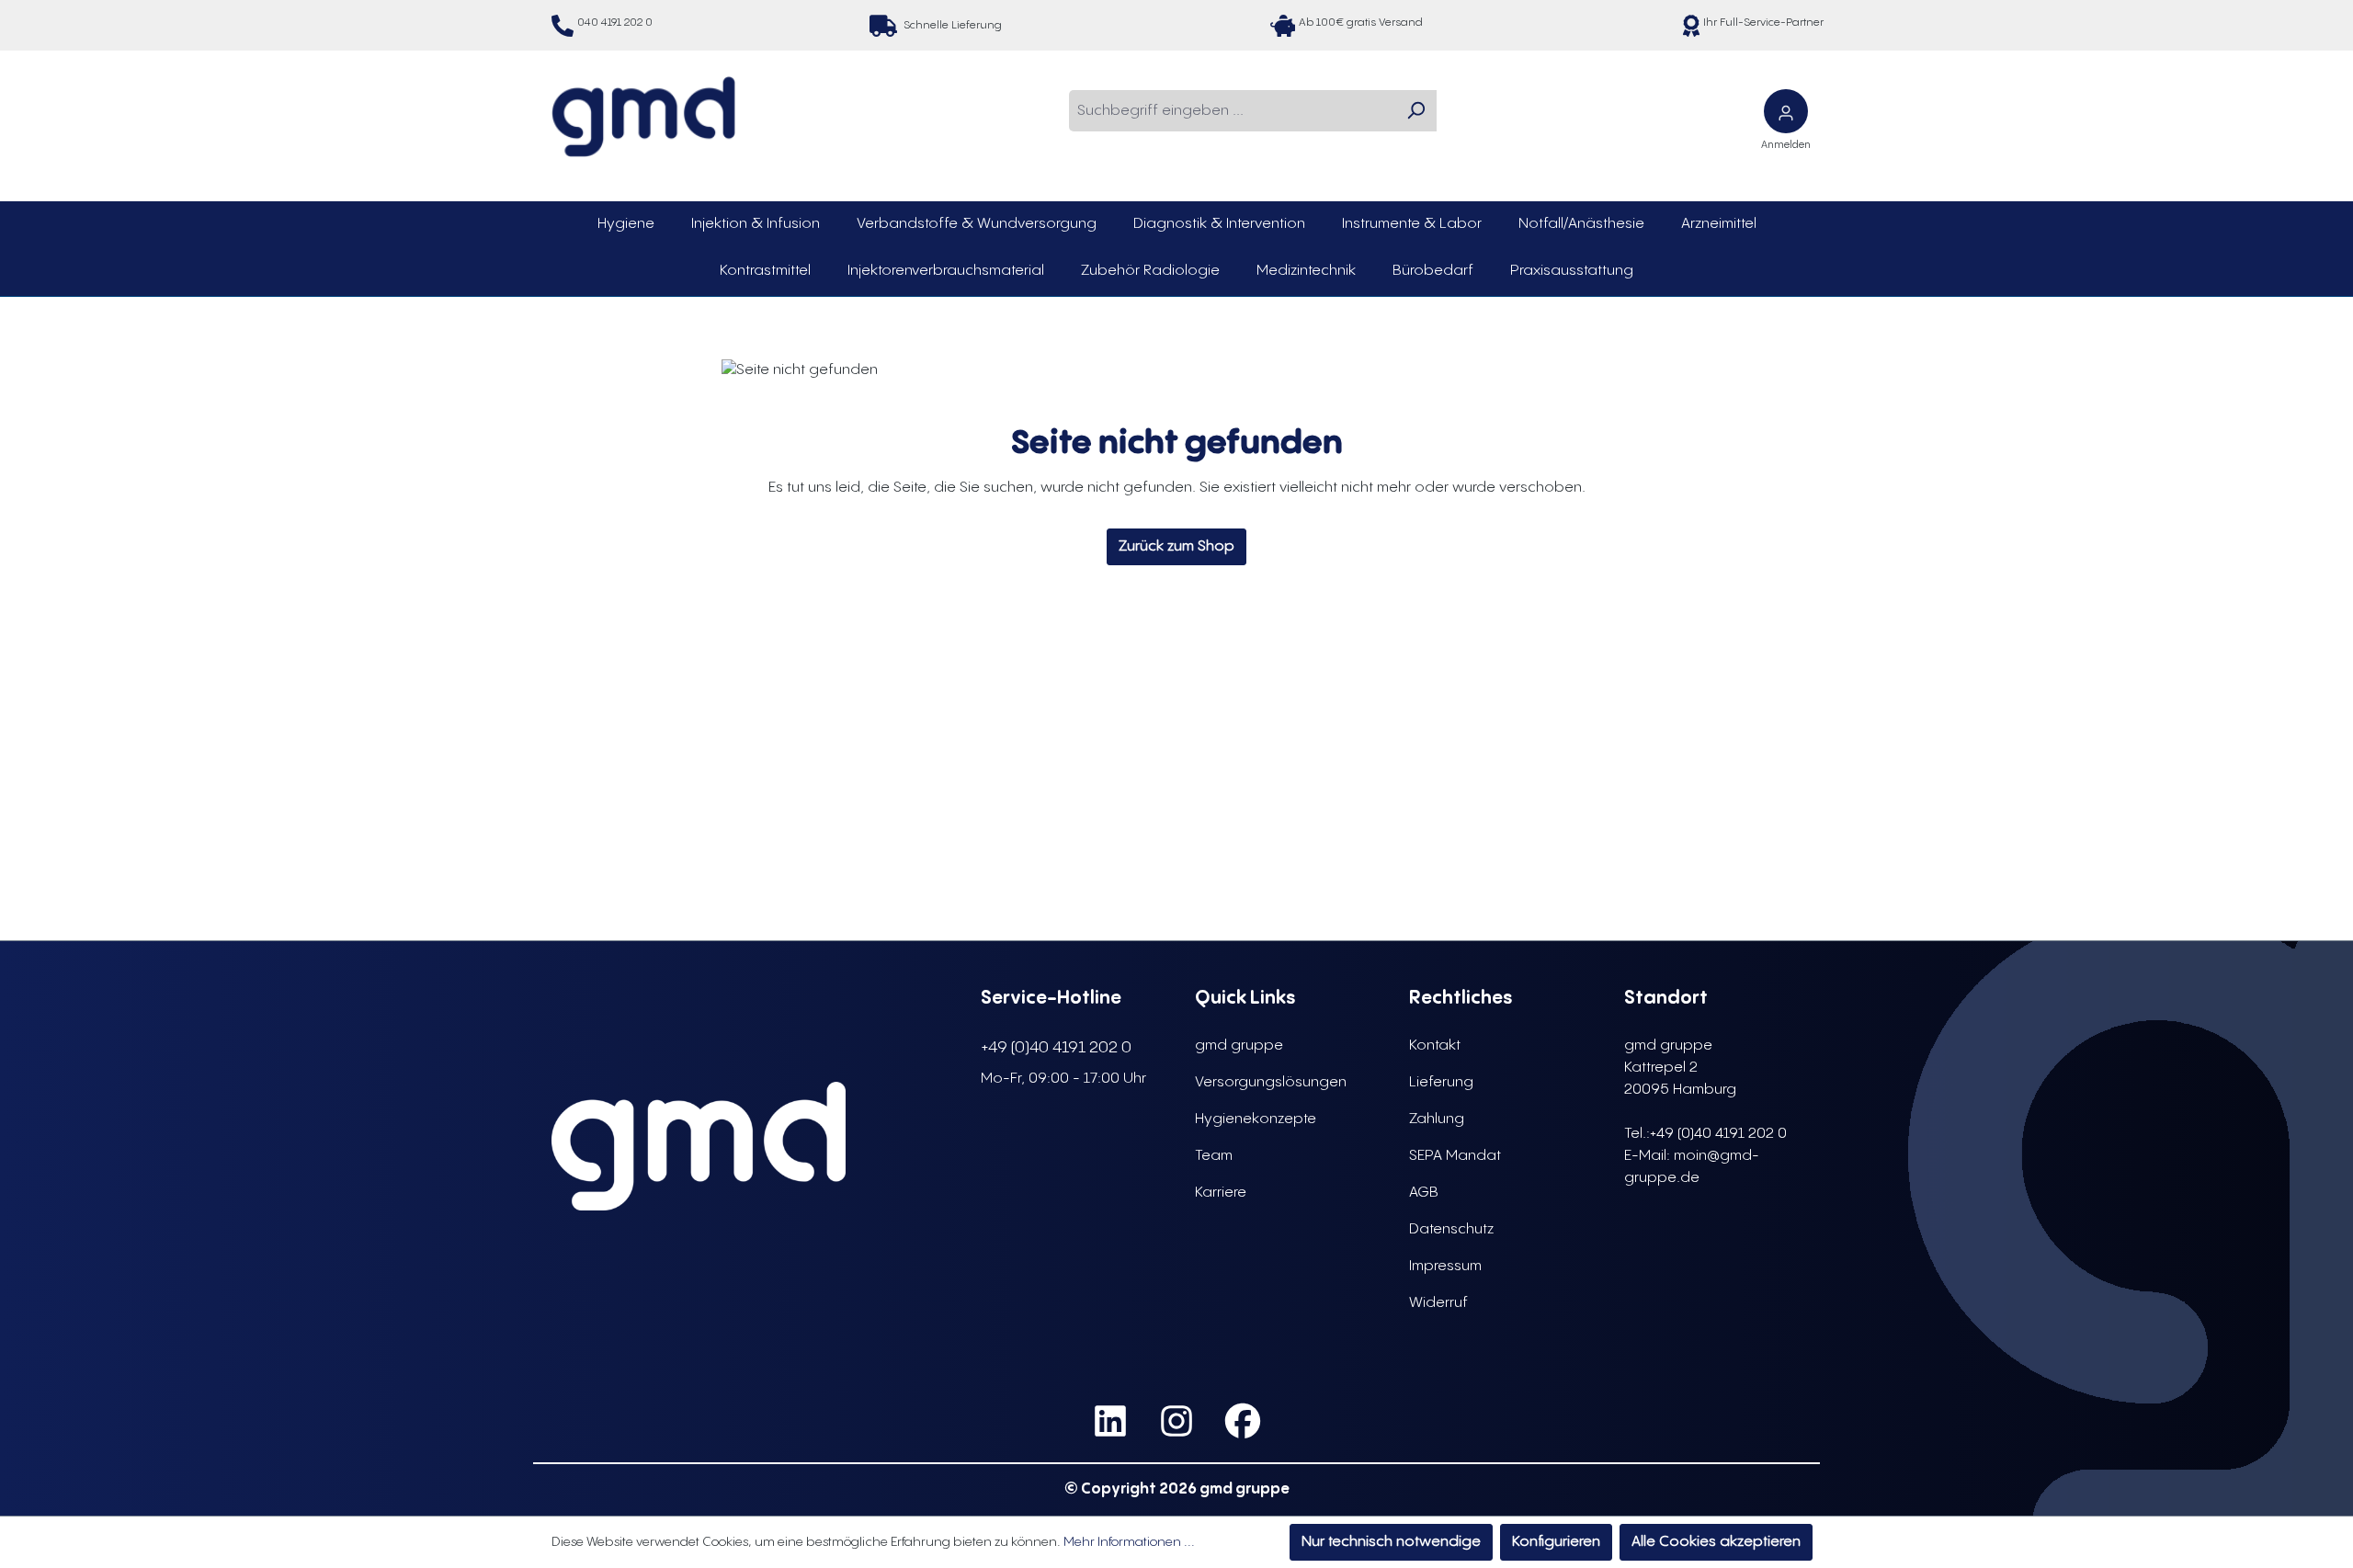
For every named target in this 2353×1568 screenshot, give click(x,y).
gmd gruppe (1239, 1045)
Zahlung (1437, 1119)
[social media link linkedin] (1110, 1421)
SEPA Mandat (1455, 1156)
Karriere (1221, 1193)
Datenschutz (1451, 1229)
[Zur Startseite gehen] (643, 117)
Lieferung (1441, 1082)
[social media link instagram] (1176, 1421)
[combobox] (1232, 111)
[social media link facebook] (1243, 1421)
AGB (1424, 1193)
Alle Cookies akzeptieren (1716, 1542)
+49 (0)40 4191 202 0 (1056, 1047)
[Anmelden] (1786, 111)
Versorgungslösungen (1271, 1082)
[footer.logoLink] (699, 1146)
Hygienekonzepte (1256, 1119)
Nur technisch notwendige (1391, 1542)
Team (1214, 1156)
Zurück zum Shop (1176, 546)
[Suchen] (1415, 111)
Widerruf (1438, 1303)
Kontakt (1435, 1045)
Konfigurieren (1556, 1542)
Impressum (1445, 1266)
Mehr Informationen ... (1129, 1542)
